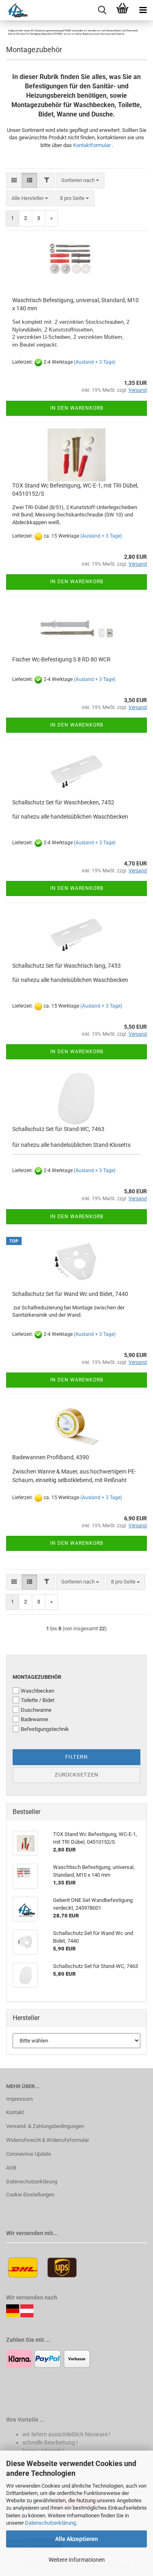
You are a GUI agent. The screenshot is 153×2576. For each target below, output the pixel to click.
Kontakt (15, 2112)
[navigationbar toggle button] (143, 10)
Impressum (19, 2099)
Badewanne (34, 1719)
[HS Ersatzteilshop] (14, 10)
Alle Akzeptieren (76, 2539)
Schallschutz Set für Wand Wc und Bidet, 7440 (70, 1294)
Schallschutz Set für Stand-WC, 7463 (58, 1129)
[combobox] (80, 181)
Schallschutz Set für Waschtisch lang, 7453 (67, 966)
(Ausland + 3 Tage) (95, 362)
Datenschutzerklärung (50, 2523)
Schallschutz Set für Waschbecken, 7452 (63, 802)
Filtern (76, 1757)
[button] (14, 181)
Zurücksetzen (76, 1775)
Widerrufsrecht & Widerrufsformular (48, 2140)
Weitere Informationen (77, 2560)
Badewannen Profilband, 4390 (51, 1457)
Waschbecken (38, 1691)
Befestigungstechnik (45, 1729)
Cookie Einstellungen (30, 2195)
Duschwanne (36, 1710)
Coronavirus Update (29, 2154)
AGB (11, 2168)
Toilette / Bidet (38, 1700)
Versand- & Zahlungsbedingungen (45, 2126)
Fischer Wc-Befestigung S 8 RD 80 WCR (61, 659)
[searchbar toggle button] (102, 10)
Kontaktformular (92, 145)
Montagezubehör (37, 1677)
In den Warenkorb (77, 408)
